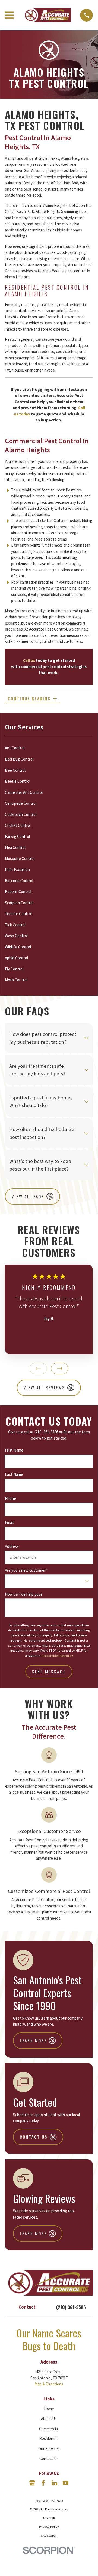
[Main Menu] (9, 15)
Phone (10, 1498)
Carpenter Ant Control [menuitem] (24, 792)
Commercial (49, 2429)
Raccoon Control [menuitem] (19, 881)
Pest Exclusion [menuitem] (17, 869)
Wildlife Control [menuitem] (18, 947)
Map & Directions (49, 2384)
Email (9, 1522)
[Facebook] (43, 2483)
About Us (49, 2419)
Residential (49, 2438)
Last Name (14, 1474)
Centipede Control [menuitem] (21, 803)
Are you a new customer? (26, 1570)
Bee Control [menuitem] (15, 770)
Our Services (49, 2449)
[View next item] (60, 1368)
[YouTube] (66, 2483)
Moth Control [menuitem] (16, 980)
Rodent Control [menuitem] (18, 892)
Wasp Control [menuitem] (16, 936)
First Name (14, 1450)
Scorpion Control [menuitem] (19, 903)
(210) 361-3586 (71, 2307)
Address (12, 1546)
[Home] (47, 15)
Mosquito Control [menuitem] (20, 859)
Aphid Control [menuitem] (16, 958)
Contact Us (49, 2458)
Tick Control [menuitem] (15, 925)
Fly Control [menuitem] (14, 969)
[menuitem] (49, 2518)
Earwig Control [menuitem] (17, 836)
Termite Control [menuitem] (18, 914)
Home (49, 2409)
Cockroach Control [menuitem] (21, 814)
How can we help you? (24, 1594)
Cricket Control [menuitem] (18, 825)
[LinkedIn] (54, 2483)
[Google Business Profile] (32, 2483)
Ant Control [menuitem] (15, 748)
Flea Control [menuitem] (15, 847)
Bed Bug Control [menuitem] (19, 759)
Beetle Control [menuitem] (18, 781)
